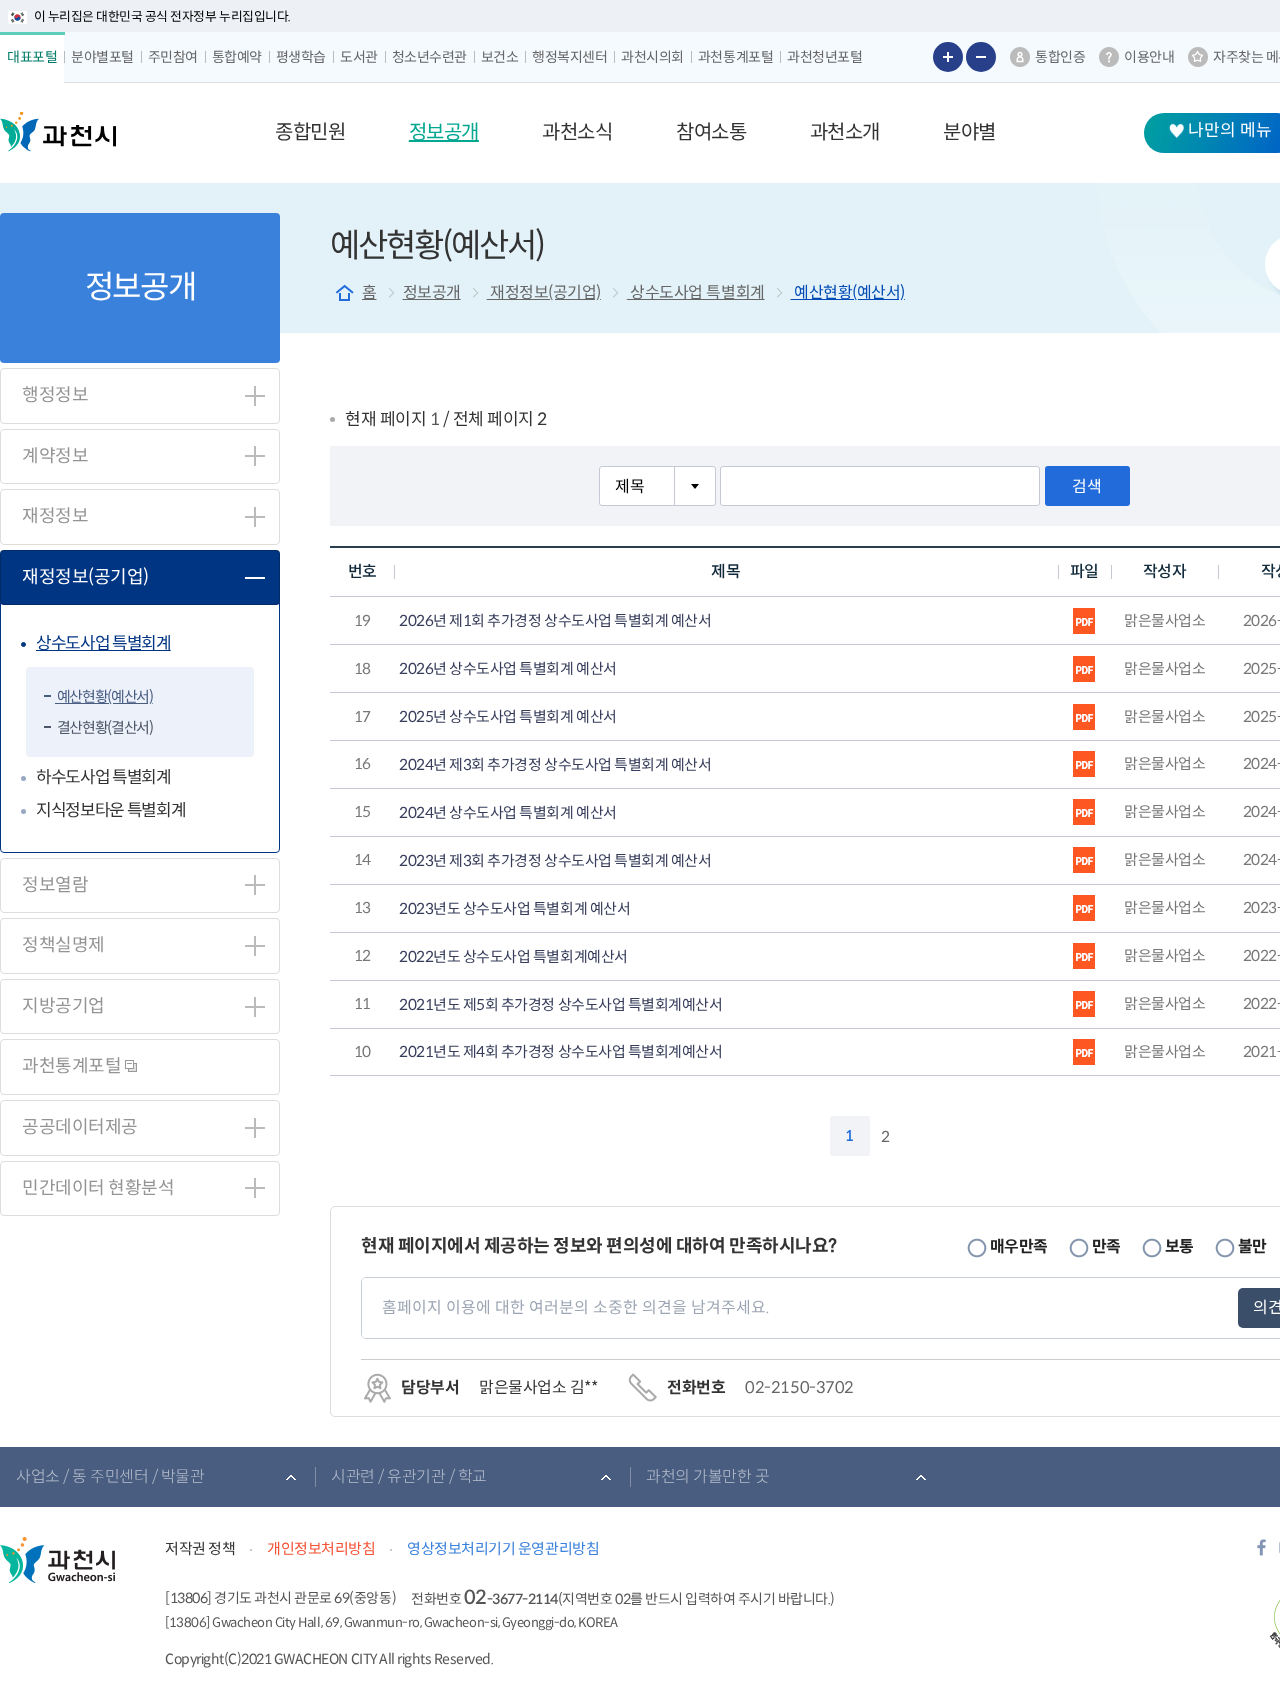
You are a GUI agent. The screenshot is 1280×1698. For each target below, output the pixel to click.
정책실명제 (63, 945)
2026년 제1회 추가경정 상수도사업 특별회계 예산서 (555, 621)
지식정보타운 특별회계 (110, 810)
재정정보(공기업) (85, 577)
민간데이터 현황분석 (98, 1188)
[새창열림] (1261, 1553)
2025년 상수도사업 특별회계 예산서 (507, 717)
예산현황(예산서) (104, 696)
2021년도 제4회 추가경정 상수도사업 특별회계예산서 (560, 1052)
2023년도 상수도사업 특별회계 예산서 (514, 909)
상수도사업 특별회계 (103, 643)
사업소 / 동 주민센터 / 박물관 (110, 1476)
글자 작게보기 (981, 57)
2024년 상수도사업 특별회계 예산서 (507, 813)
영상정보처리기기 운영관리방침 (503, 1548)
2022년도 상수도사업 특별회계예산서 (513, 957)
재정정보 (55, 516)
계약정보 (55, 456)
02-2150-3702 (799, 1387)
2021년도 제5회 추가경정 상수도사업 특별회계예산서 (560, 1005)
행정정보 (55, 395)
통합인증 (1060, 57)
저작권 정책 (200, 1548)
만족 (1106, 1246)
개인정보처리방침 (321, 1548)
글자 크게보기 (948, 57)
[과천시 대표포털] (58, 132)
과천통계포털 (73, 1066)
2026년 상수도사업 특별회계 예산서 (507, 669)
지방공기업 (63, 1006)
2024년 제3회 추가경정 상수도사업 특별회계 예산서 (555, 765)
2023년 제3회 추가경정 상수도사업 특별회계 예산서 (555, 861)
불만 (1252, 1246)
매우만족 (1019, 1246)
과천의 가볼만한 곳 (707, 1476)
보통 (1179, 1246)
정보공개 (432, 292)
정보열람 (55, 885)
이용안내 (1149, 57)
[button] (310, 133)
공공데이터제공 (80, 1127)
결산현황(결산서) (104, 727)
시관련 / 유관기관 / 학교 (409, 1476)
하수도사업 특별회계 (103, 777)
